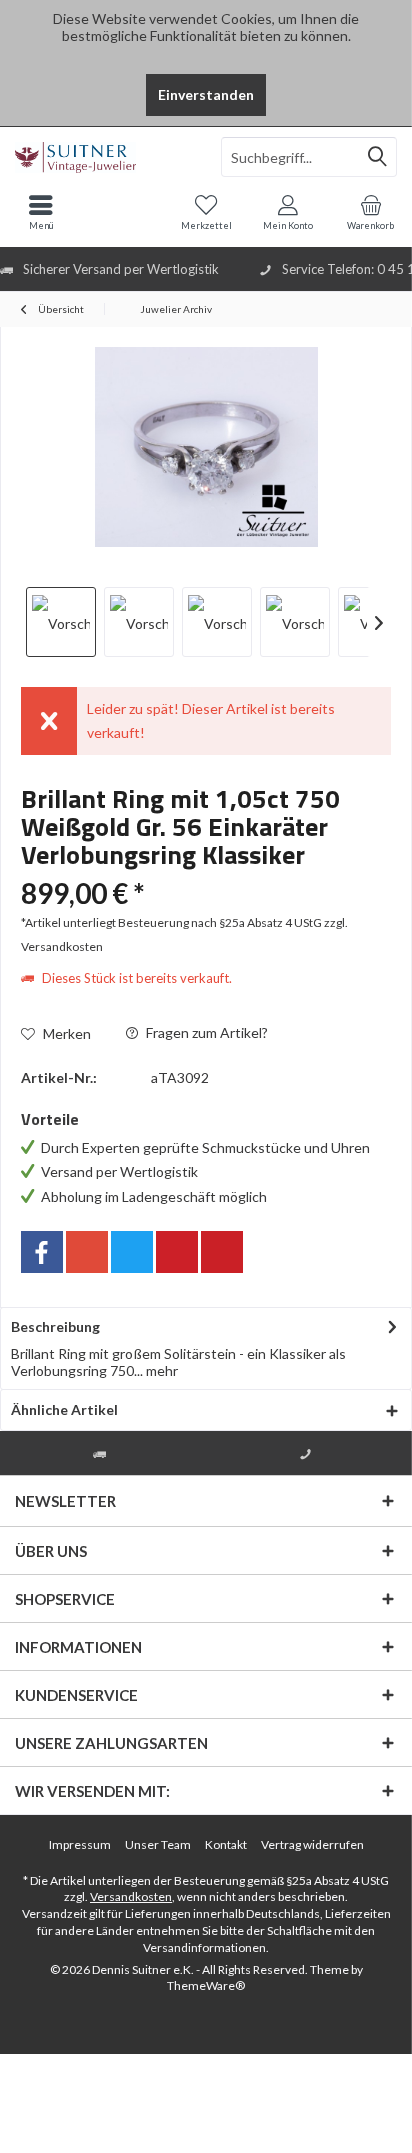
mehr (160, 1370)
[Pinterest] (177, 1252)
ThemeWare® (206, 1985)
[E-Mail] (222, 1252)
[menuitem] (371, 212)
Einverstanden (206, 94)
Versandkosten (131, 1896)
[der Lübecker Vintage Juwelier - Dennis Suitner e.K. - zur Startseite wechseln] (103, 157)
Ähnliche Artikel (64, 1409)
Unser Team (158, 1844)
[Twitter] (132, 1252)
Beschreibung (55, 1326)
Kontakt (226, 1844)
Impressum (80, 1844)
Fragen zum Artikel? (205, 1032)
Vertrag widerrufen (312, 1844)
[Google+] (87, 1252)
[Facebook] (42, 1252)
